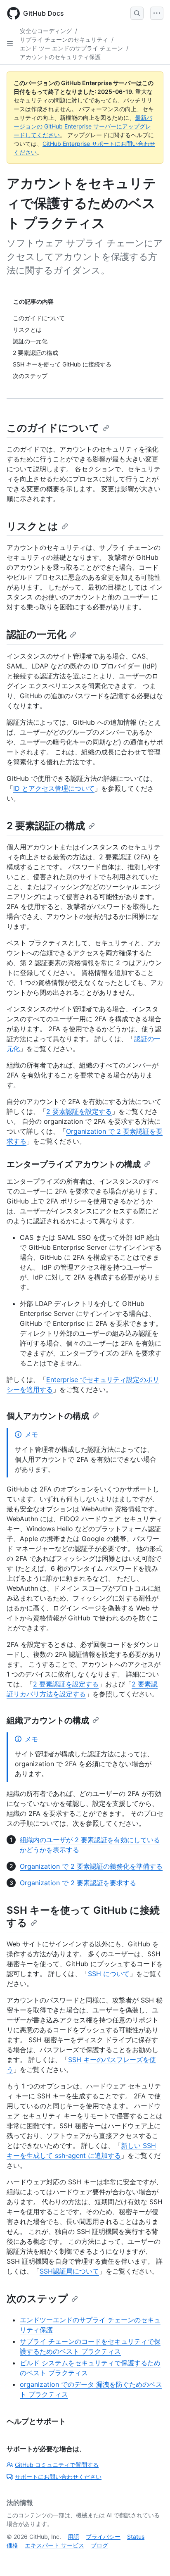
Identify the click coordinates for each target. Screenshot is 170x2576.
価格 (12, 2545)
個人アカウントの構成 (48, 1416)
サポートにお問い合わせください (58, 2477)
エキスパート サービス (54, 2545)
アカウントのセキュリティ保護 (60, 57)
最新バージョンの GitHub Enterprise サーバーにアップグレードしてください (83, 126)
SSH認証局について (69, 2271)
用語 (73, 2537)
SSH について (109, 1974)
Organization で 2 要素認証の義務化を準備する (91, 1866)
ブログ (99, 2545)
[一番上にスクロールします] (152, 2558)
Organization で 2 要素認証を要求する (78, 1883)
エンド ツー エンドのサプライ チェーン (71, 48)
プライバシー (103, 2537)
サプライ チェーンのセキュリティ (64, 39)
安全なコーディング (46, 31)
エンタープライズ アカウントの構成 (74, 1164)
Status (136, 2537)
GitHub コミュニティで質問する (57, 2465)
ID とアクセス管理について (54, 788)
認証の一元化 (37, 634)
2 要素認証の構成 (46, 826)
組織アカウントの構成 (48, 1720)
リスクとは (32, 526)
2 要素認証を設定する (79, 1111)
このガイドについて (53, 428)
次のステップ (37, 2299)
